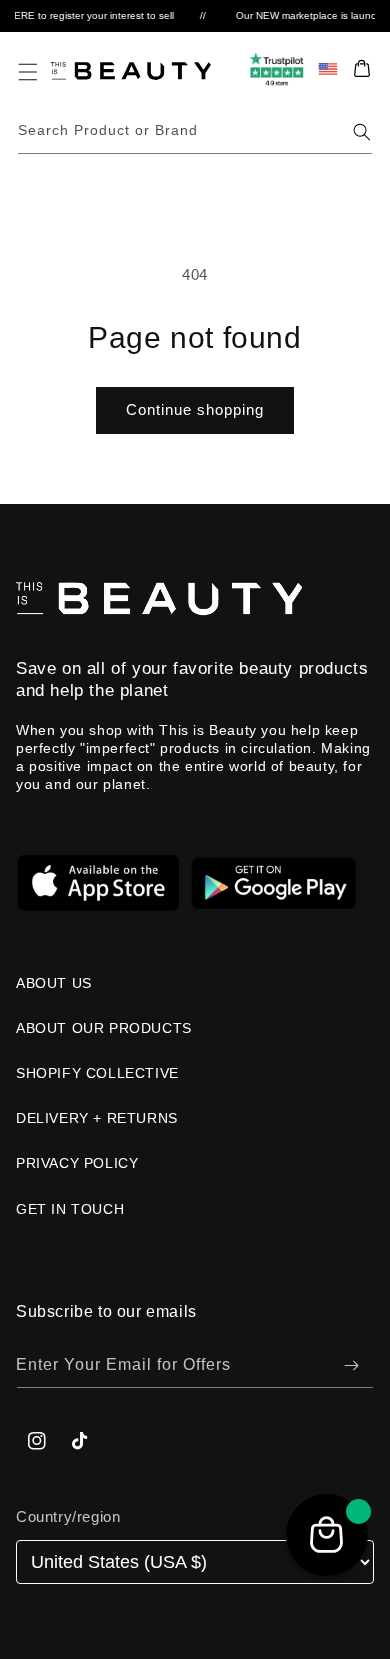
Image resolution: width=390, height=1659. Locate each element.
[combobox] (195, 131)
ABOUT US (54, 983)
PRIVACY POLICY (77, 1163)
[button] (28, 72)
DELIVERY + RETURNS (97, 1118)
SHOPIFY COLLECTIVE (97, 1073)
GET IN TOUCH (70, 1209)
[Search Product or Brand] (362, 132)
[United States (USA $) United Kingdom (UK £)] (195, 1562)
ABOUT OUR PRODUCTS (104, 1028)
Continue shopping (195, 409)
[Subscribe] (351, 1365)
